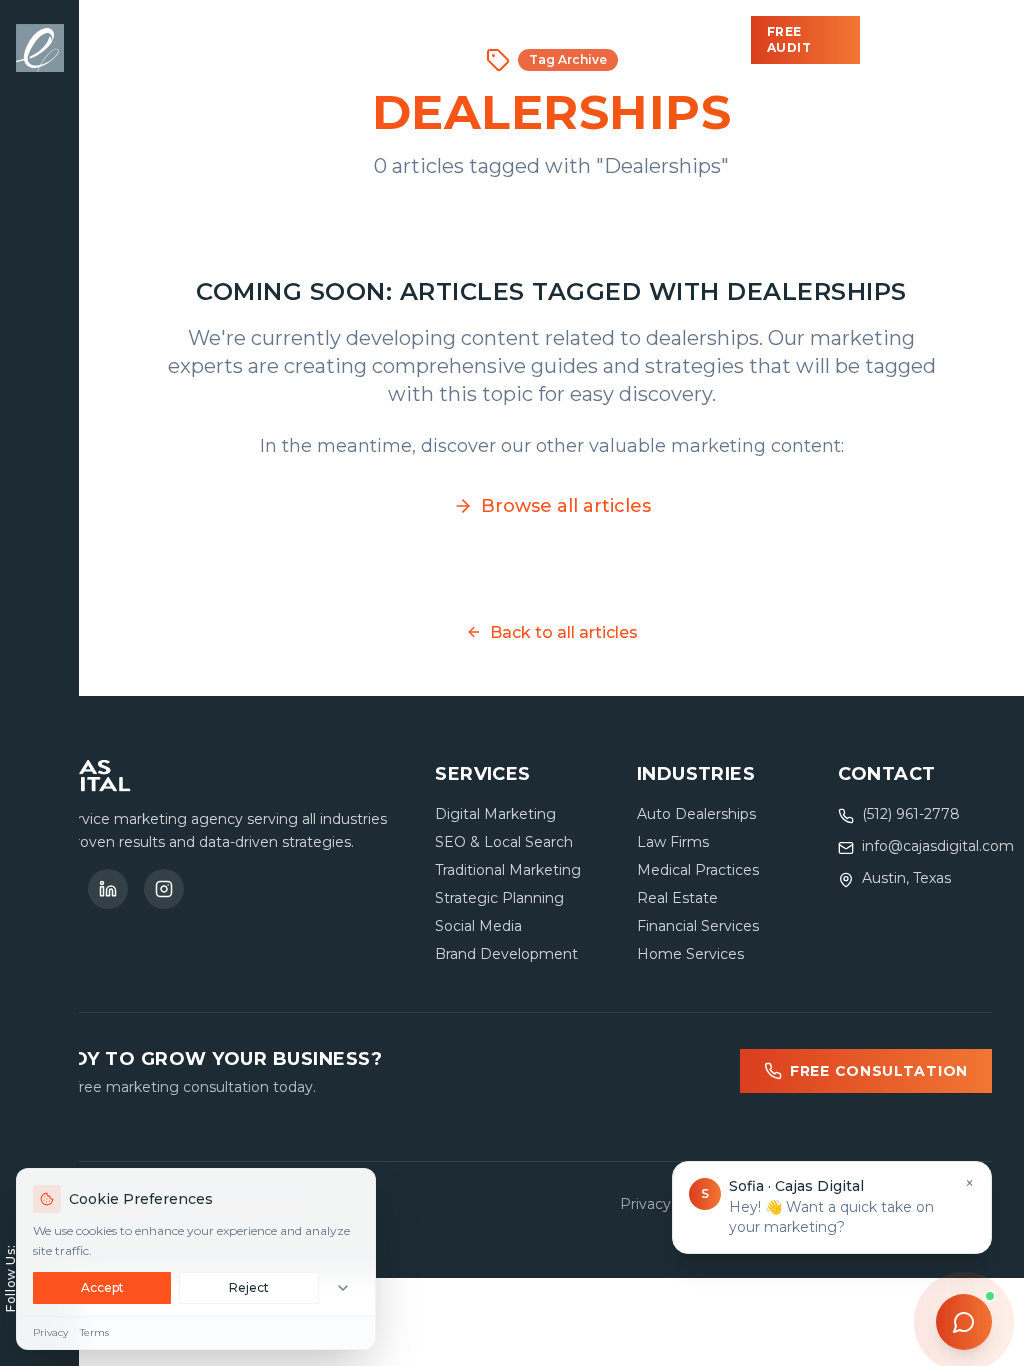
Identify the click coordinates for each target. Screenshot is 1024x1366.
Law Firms (673, 842)
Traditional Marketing (508, 870)
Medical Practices (698, 870)
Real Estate (677, 898)
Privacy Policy (668, 1204)
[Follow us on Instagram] (164, 889)
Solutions (243, 40)
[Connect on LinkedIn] (108, 889)
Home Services (690, 954)
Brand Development (506, 954)
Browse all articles (566, 506)
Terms (94, 1332)
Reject (249, 1287)
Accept (102, 1287)
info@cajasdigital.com (938, 846)
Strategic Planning (499, 898)
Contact (709, 40)
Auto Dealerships (696, 814)
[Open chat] (964, 1322)
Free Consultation (879, 1071)
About (604, 40)
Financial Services (698, 926)
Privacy (50, 1332)
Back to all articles (564, 632)
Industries (393, 40)
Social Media (478, 926)
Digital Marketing (495, 814)
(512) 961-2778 (937, 40)
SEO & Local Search (504, 842)
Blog (518, 40)
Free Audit (789, 39)
